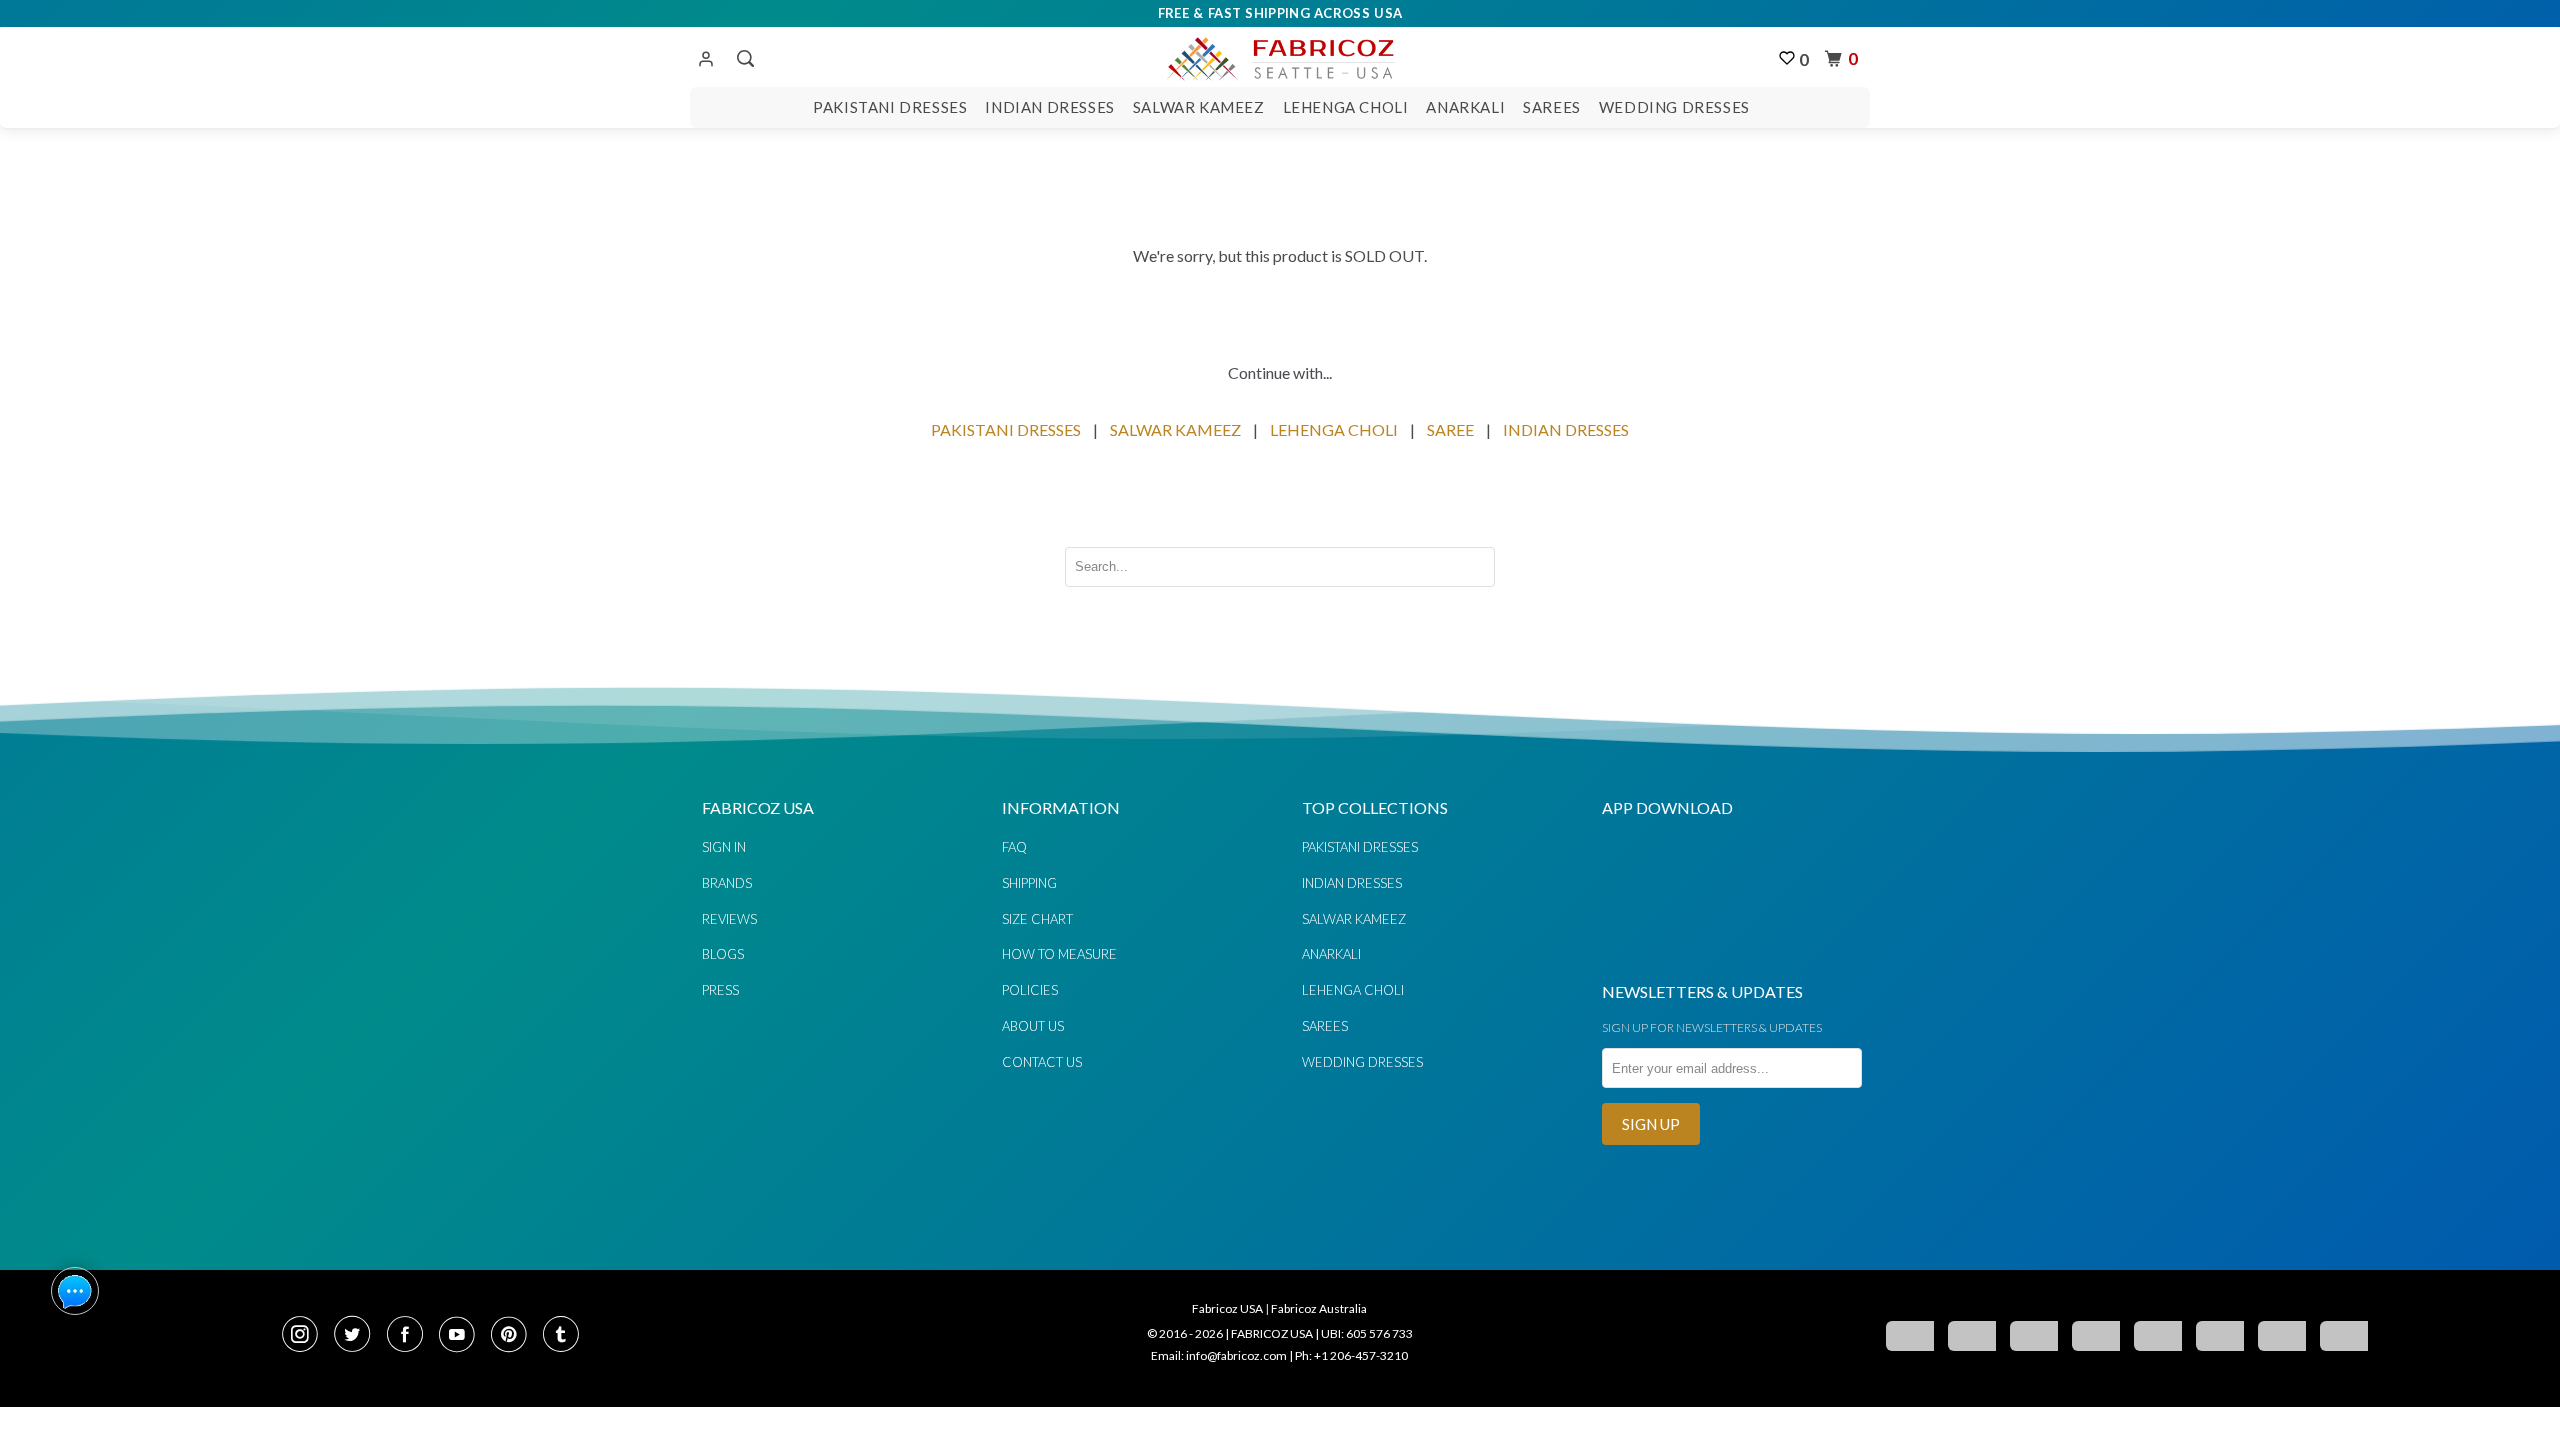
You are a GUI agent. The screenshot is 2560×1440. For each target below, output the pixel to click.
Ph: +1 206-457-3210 (1351, 1355)
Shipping (1029, 883)
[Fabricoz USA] (1279, 56)
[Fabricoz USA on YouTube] (463, 1336)
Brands (727, 883)
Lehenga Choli (1346, 107)
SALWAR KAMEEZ (1175, 429)
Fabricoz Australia (1319, 1308)
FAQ (1014, 847)
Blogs (723, 954)
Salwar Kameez (1199, 107)
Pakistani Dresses (890, 107)
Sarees (1552, 107)
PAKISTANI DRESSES (1006, 429)
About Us (1033, 1026)
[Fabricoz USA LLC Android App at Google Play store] (1662, 952)
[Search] (743, 59)
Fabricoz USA (1227, 1308)
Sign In (724, 847)
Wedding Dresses (1674, 107)
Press (720, 990)
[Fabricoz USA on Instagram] (306, 1336)
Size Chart (1037, 919)
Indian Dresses (1049, 107)
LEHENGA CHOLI (1334, 429)
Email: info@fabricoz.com (1219, 1355)
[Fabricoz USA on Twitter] (358, 1336)
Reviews (729, 919)
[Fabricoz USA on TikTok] (563, 1336)
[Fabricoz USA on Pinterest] (515, 1336)
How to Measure (1059, 954)
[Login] (706, 60)
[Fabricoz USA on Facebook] (411, 1336)
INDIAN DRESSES (1566, 429)
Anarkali (1465, 107)
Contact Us (1042, 1062)
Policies (1030, 990)
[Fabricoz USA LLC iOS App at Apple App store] (1780, 952)
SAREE (1450, 429)
